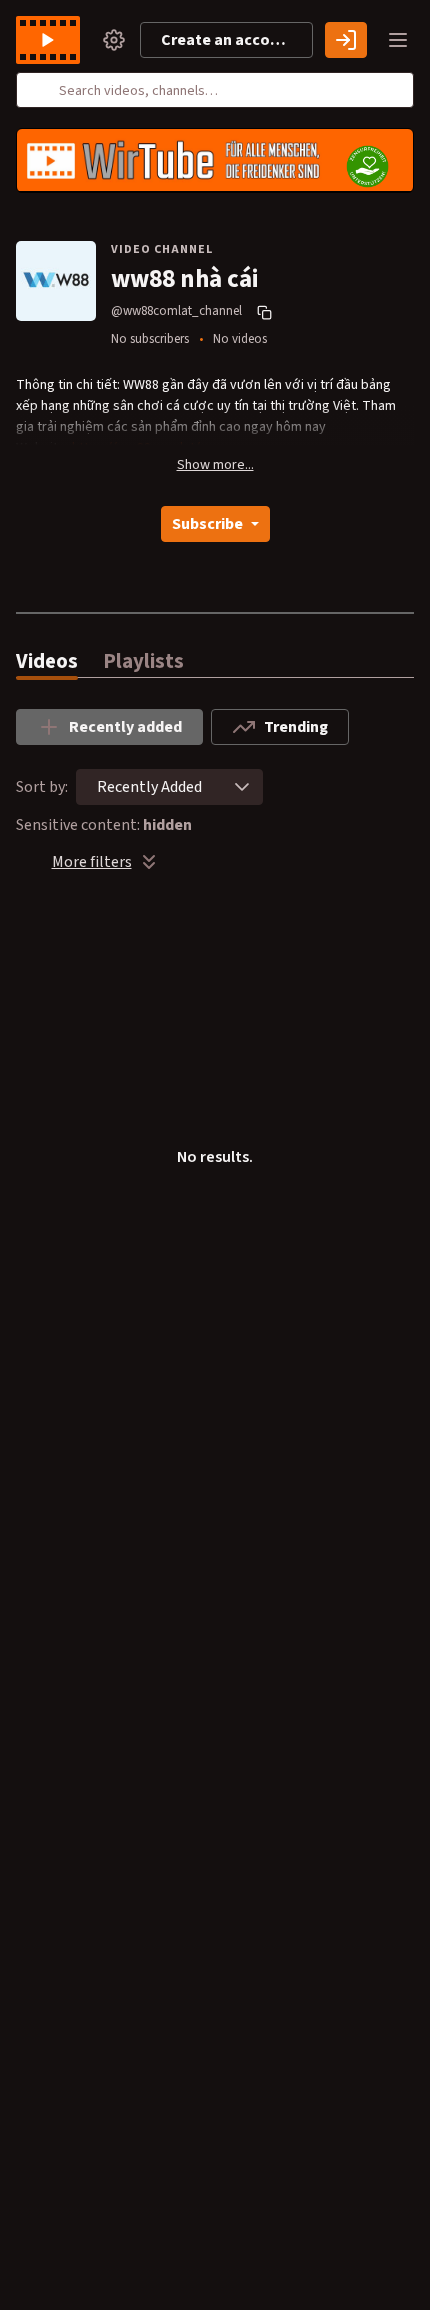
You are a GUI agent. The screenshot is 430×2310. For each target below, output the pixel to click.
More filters (92, 862)
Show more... (215, 465)
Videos (47, 661)
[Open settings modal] (114, 40)
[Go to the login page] (346, 40)
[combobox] (149, 787)
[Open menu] (398, 40)
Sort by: (42, 787)
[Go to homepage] (52, 40)
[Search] (43, 90)
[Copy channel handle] (267, 312)
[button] (242, 787)
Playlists (143, 661)
